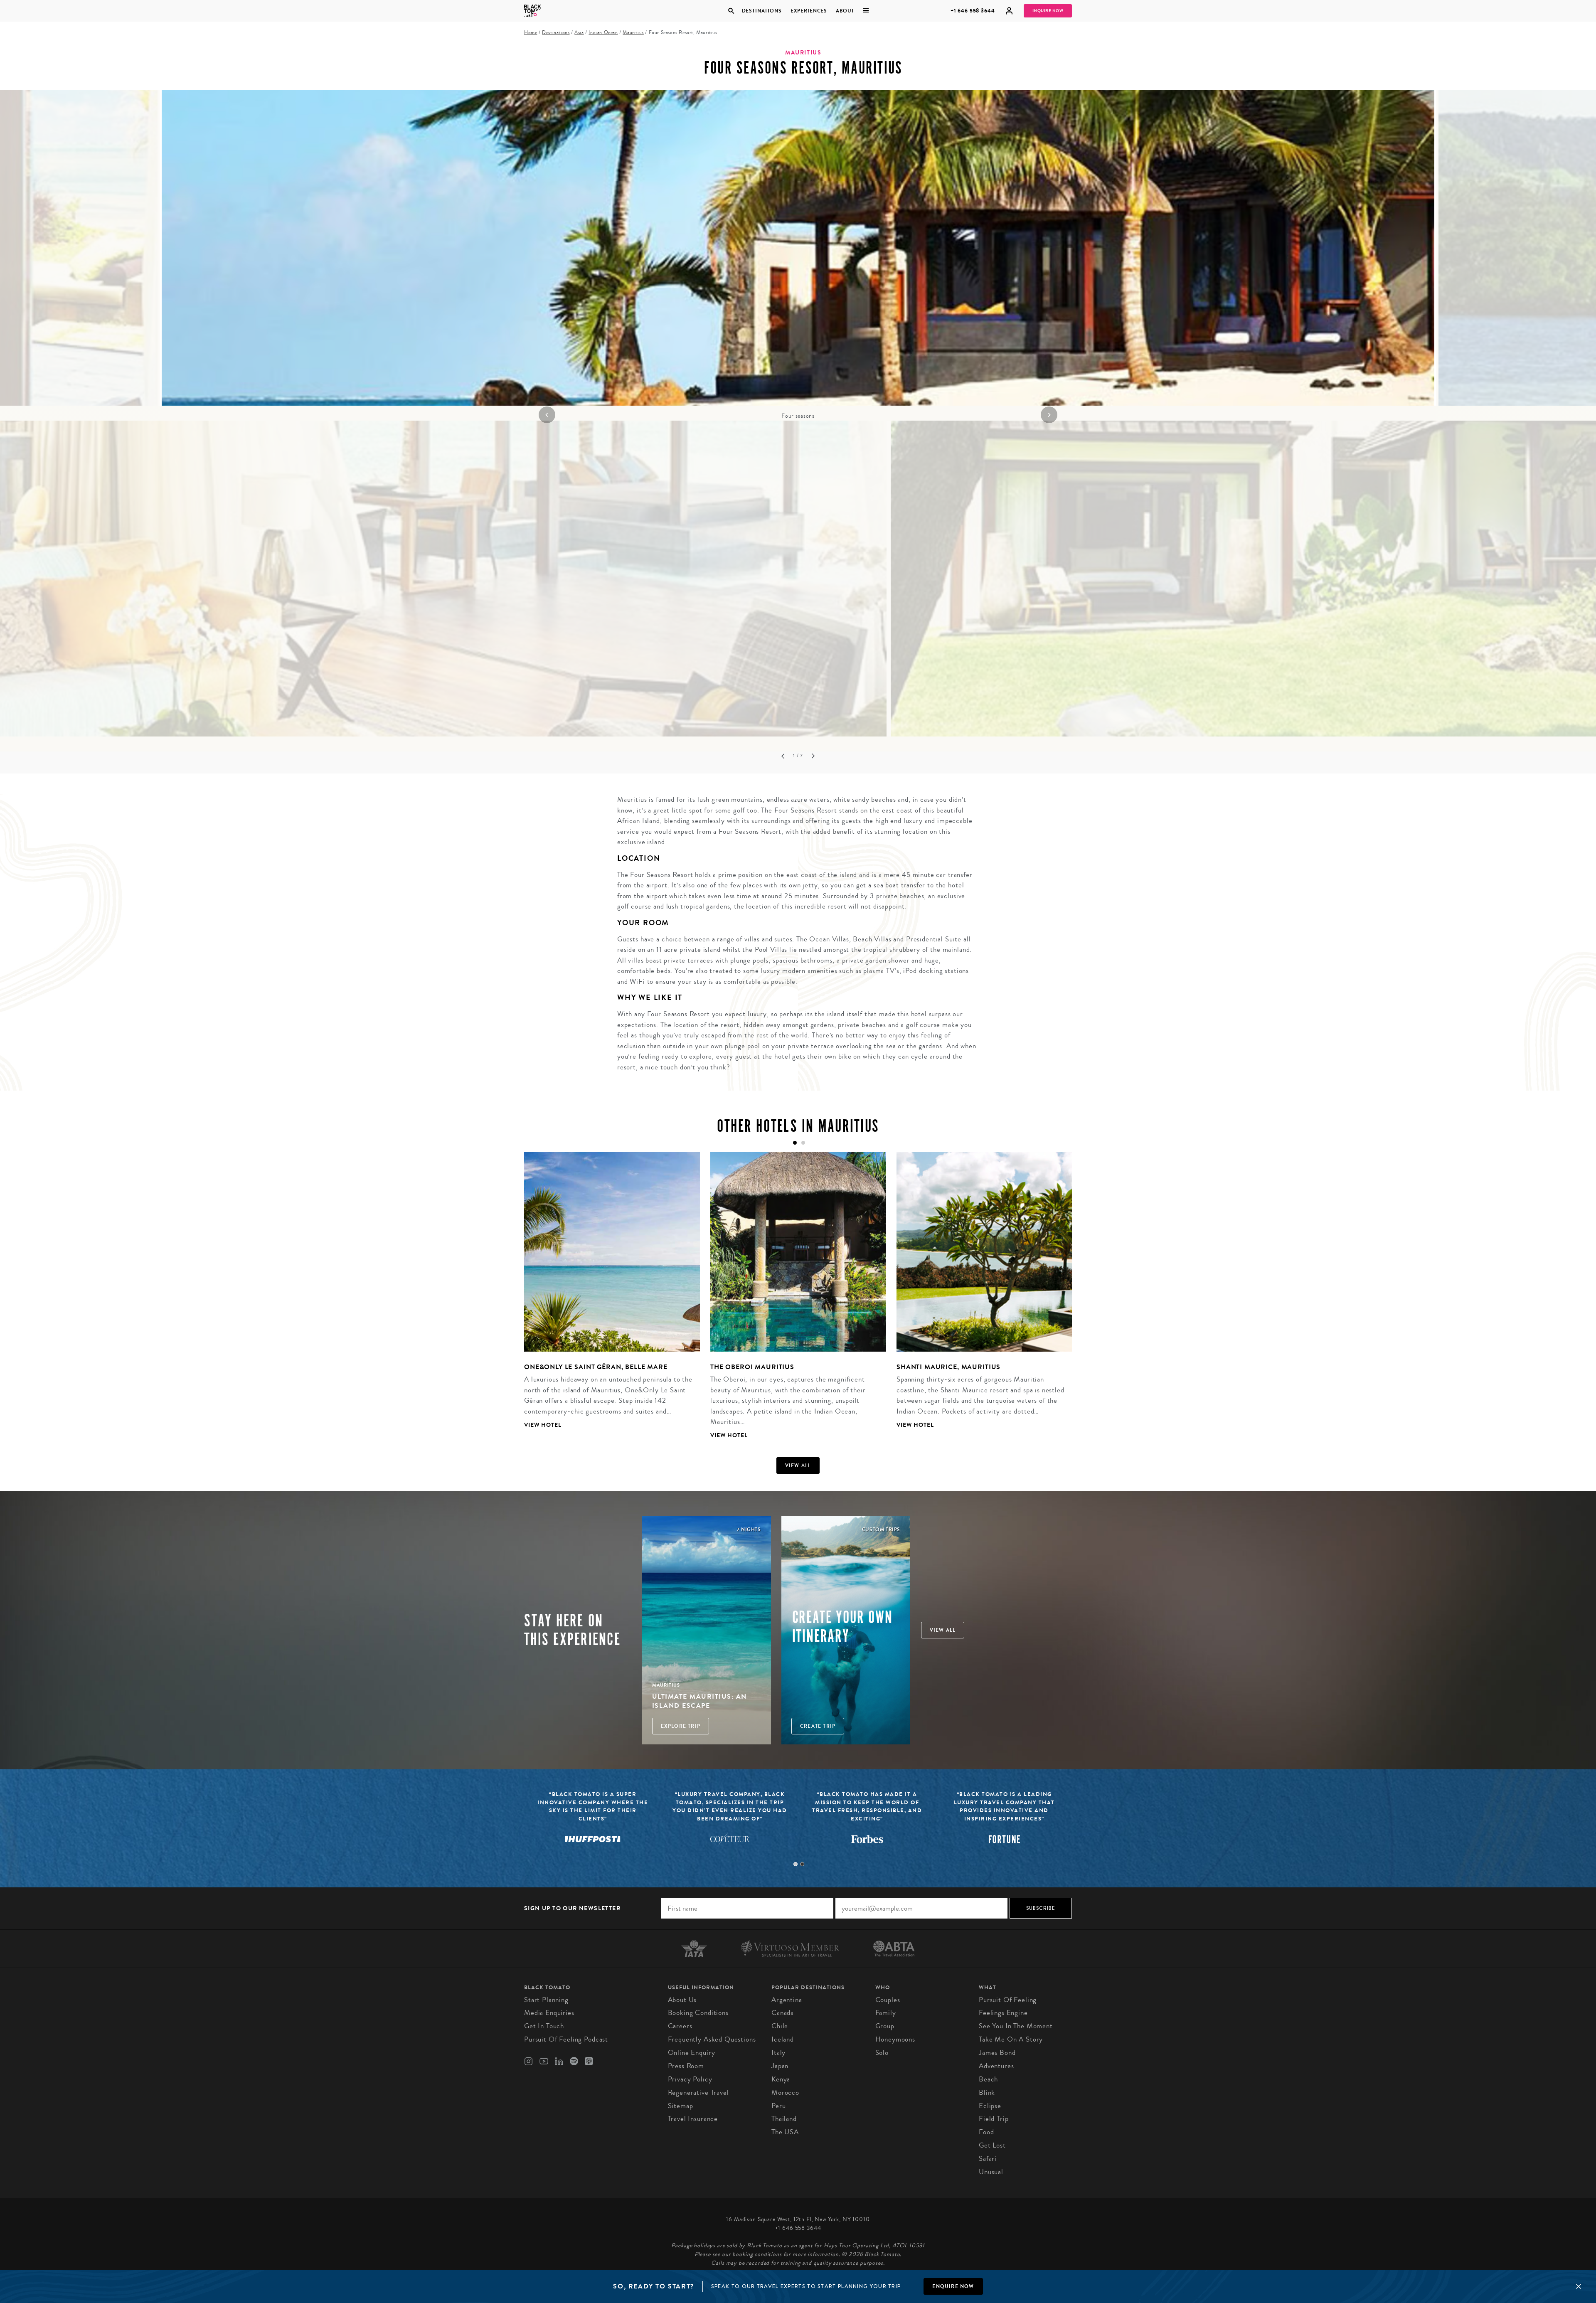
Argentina (787, 2000)
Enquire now (953, 2286)
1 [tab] (796, 1864)
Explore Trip (681, 1726)
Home (531, 33)
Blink (987, 2092)
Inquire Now (1048, 11)
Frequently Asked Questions (712, 2039)
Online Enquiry (692, 2053)
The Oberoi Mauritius (752, 1367)
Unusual (991, 2172)
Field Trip (994, 2119)
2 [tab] (802, 1864)
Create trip (818, 1726)
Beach (988, 2079)
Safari (988, 2159)
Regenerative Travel (698, 2092)
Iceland (783, 2039)
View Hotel (543, 1425)
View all (798, 1466)
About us (682, 2000)
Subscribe (1041, 1908)
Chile (780, 2026)
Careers (680, 2026)
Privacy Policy (690, 2079)
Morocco (785, 2092)
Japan (780, 2066)
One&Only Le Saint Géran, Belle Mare (596, 1367)
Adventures (996, 2066)
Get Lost (992, 2145)
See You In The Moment (1016, 2026)
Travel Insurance (693, 2119)
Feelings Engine (1003, 2013)
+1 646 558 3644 (973, 11)
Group (885, 2026)
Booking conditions (698, 2013)
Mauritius (633, 33)
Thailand (784, 2119)
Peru (778, 2106)
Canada (783, 2013)
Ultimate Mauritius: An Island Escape (699, 1701)
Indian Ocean (603, 33)
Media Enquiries (549, 2013)
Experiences (809, 11)
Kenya (781, 2079)
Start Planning (546, 2000)
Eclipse (990, 2106)
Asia (579, 33)
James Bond (997, 2053)
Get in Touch (544, 2026)
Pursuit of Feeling (1008, 2000)
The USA (785, 2132)
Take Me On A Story (1011, 2039)
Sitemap (681, 2106)
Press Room (686, 2066)
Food (986, 2132)
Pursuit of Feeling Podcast (566, 2039)
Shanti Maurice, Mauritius (948, 1367)
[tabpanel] (798, 255)
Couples (888, 2000)
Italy (778, 2053)
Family (886, 2013)
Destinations (761, 11)
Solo (882, 2053)
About (845, 11)
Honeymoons (895, 2039)
